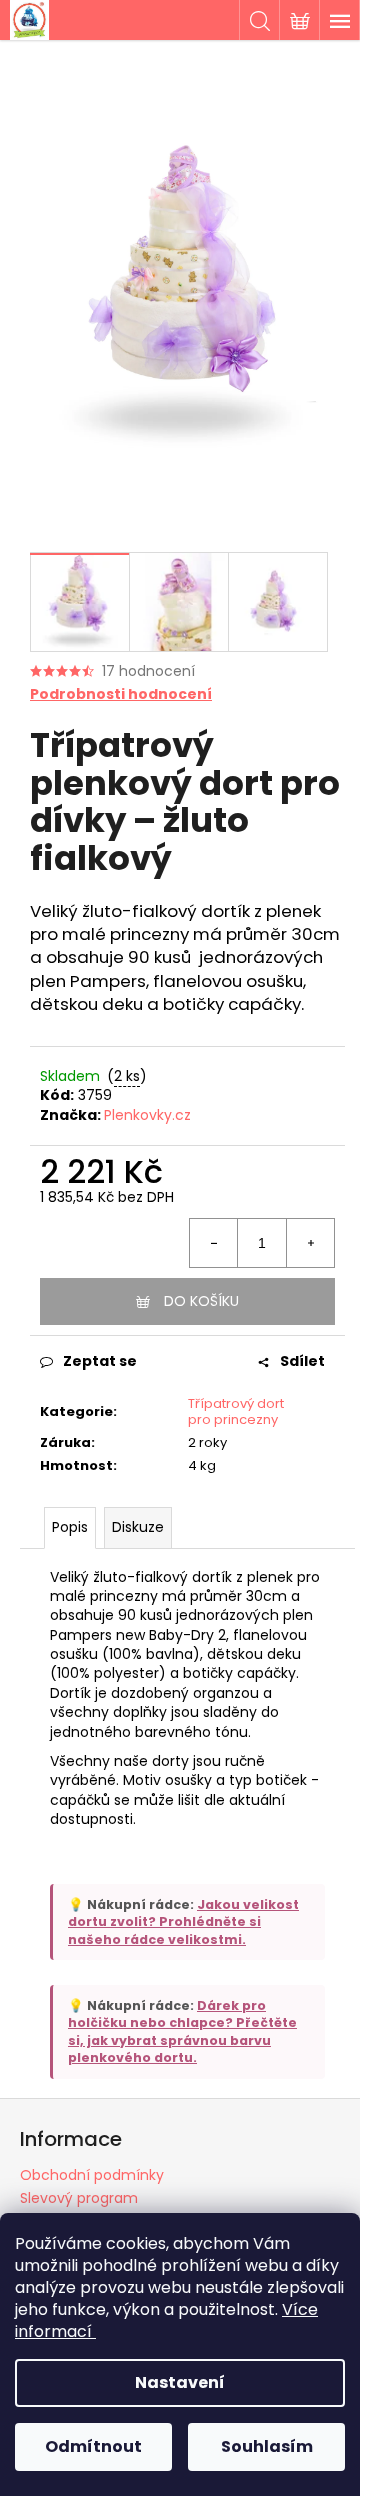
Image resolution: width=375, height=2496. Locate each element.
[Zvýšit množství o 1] (310, 1243)
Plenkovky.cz (147, 1115)
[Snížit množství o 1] (214, 1243)
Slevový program (79, 2198)
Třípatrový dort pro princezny (236, 1412)
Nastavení (180, 2382)
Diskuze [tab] (138, 1527)
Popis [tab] (70, 1527)
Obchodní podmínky (92, 2175)
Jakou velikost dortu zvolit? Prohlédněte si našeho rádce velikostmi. (183, 1922)
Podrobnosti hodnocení (121, 694)
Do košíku (201, 1301)
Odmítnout (93, 2446)
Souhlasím (267, 2446)
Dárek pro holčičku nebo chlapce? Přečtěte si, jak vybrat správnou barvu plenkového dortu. (182, 2031)
